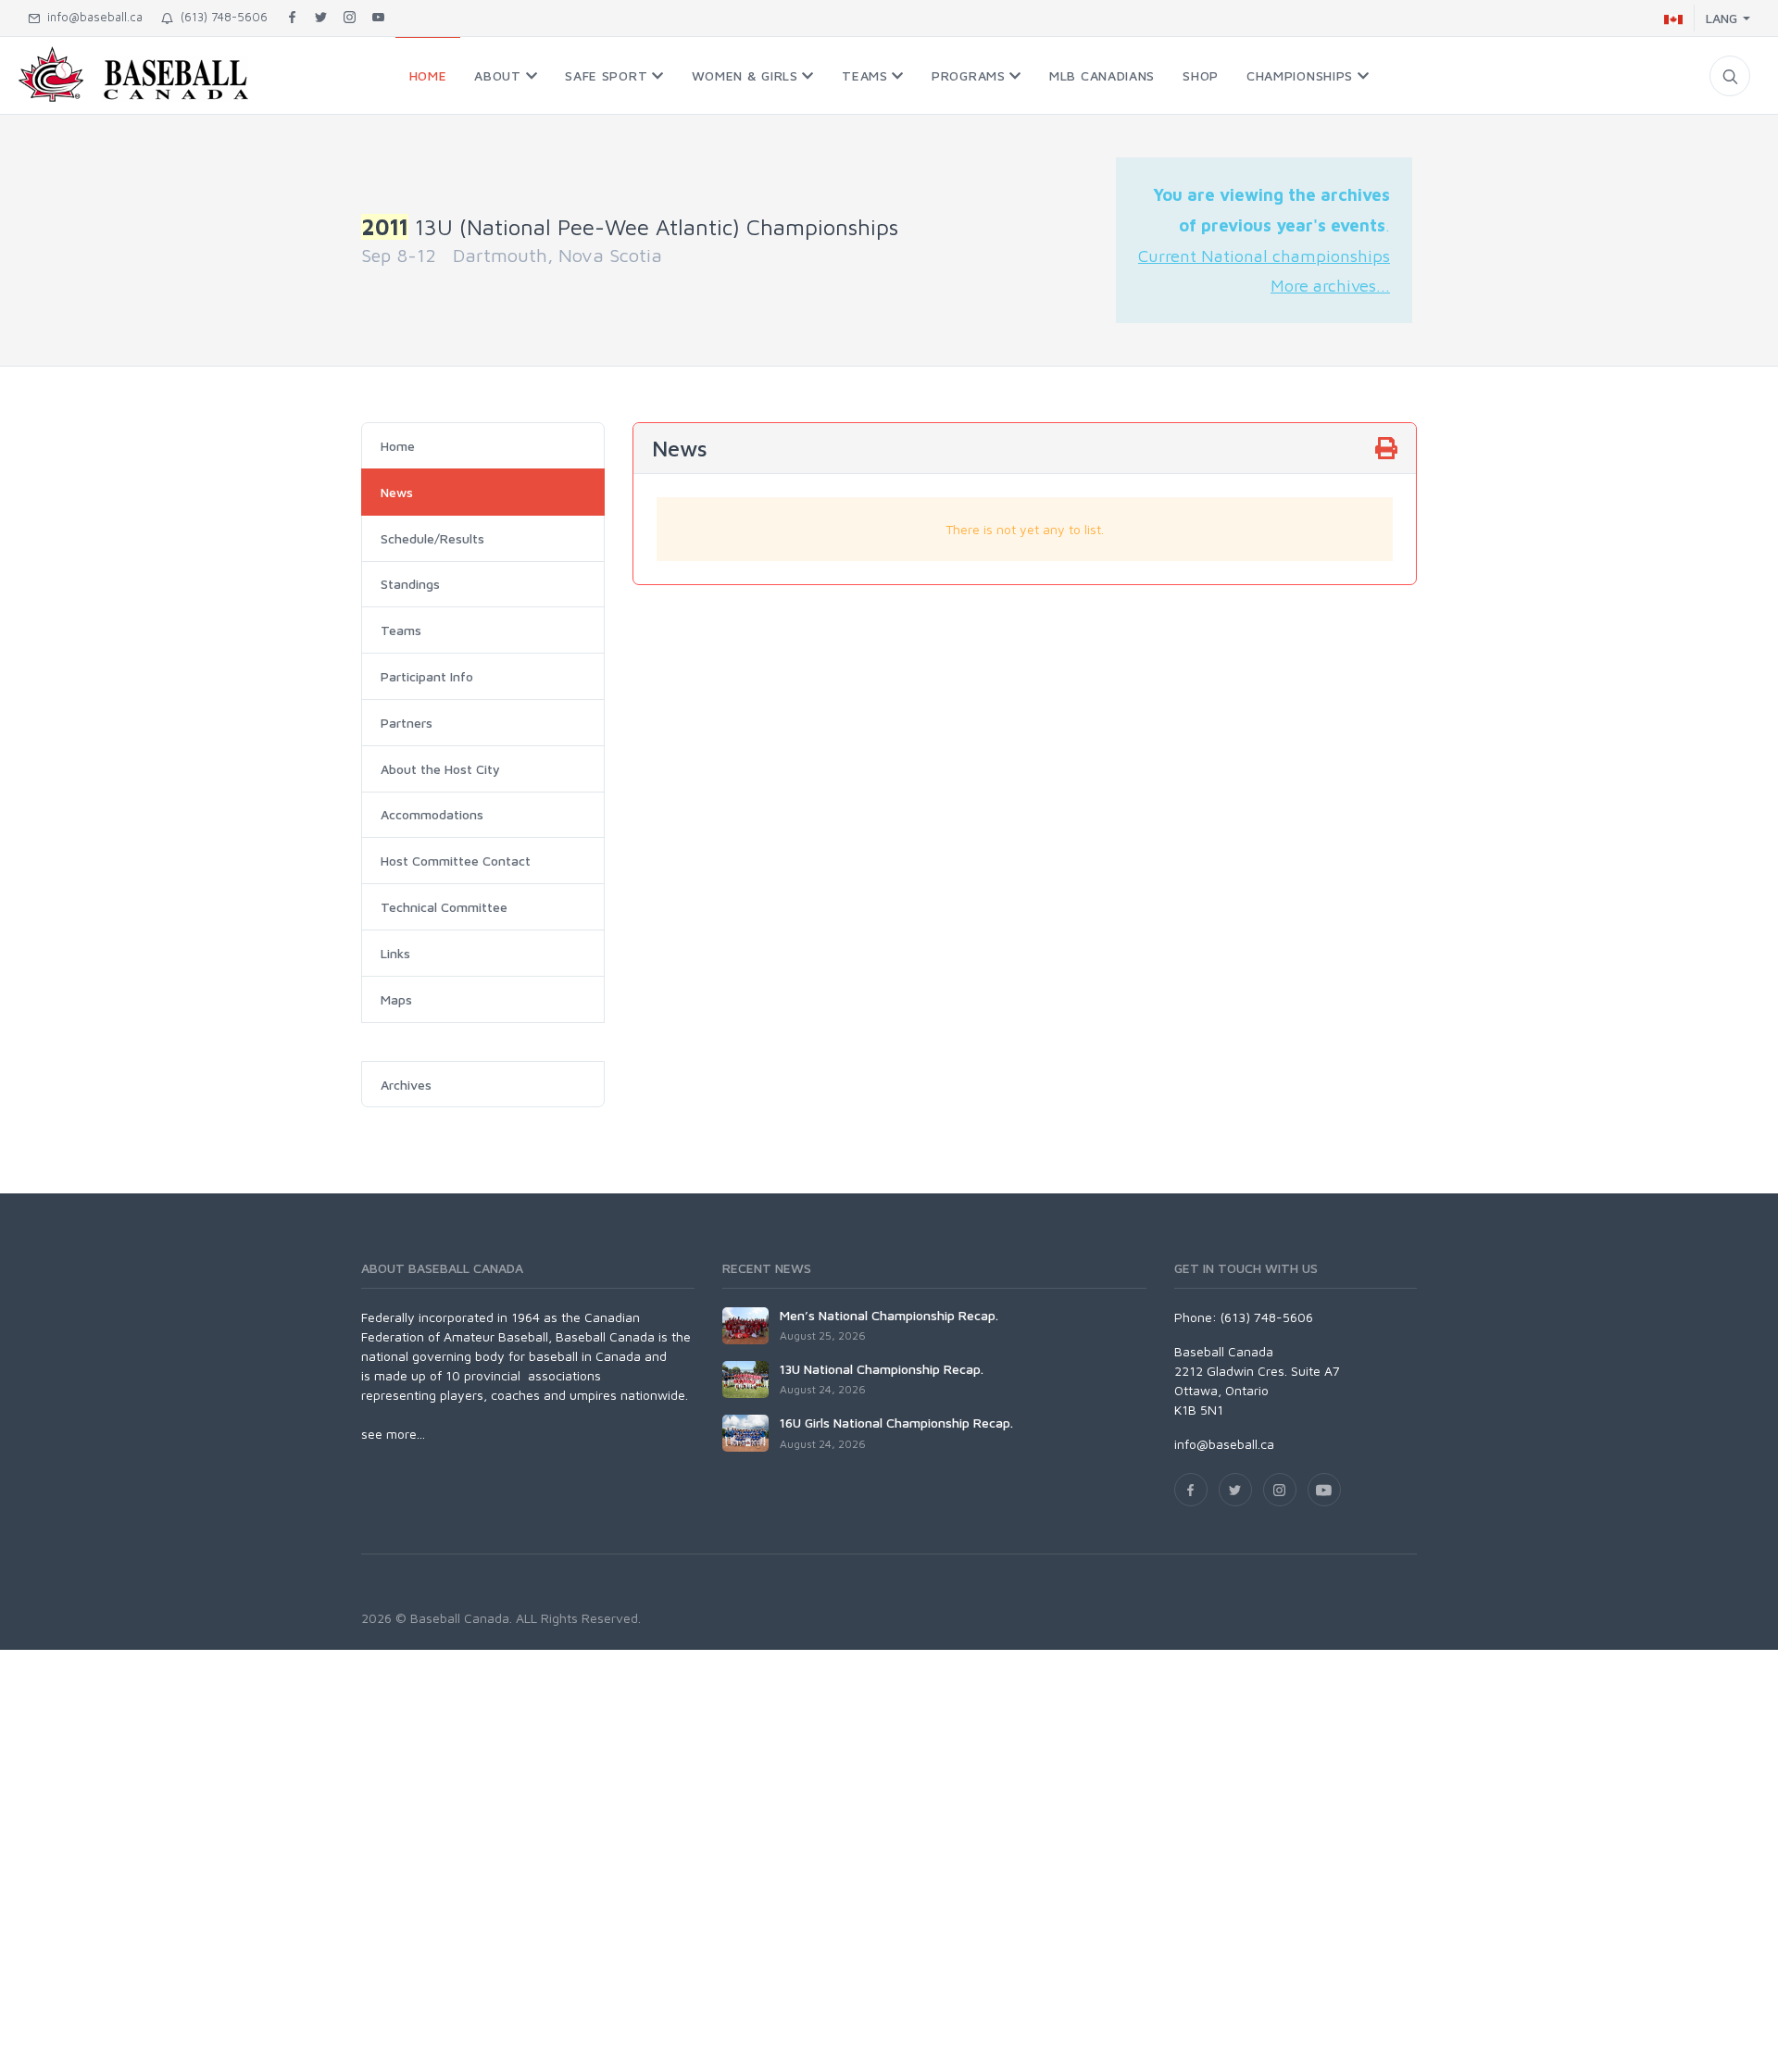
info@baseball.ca (91, 17)
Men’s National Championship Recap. (889, 1315)
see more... (393, 1434)
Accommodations (432, 814)
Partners (407, 723)
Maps (396, 999)
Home (398, 446)
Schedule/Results (432, 538)
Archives (406, 1085)
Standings (410, 584)
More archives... (1330, 285)
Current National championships (1264, 256)
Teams (401, 630)
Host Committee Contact (456, 861)
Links (395, 953)
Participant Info (427, 676)
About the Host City (440, 769)
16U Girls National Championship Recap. (896, 1423)
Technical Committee (444, 907)
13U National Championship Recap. (882, 1369)
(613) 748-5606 (220, 17)
